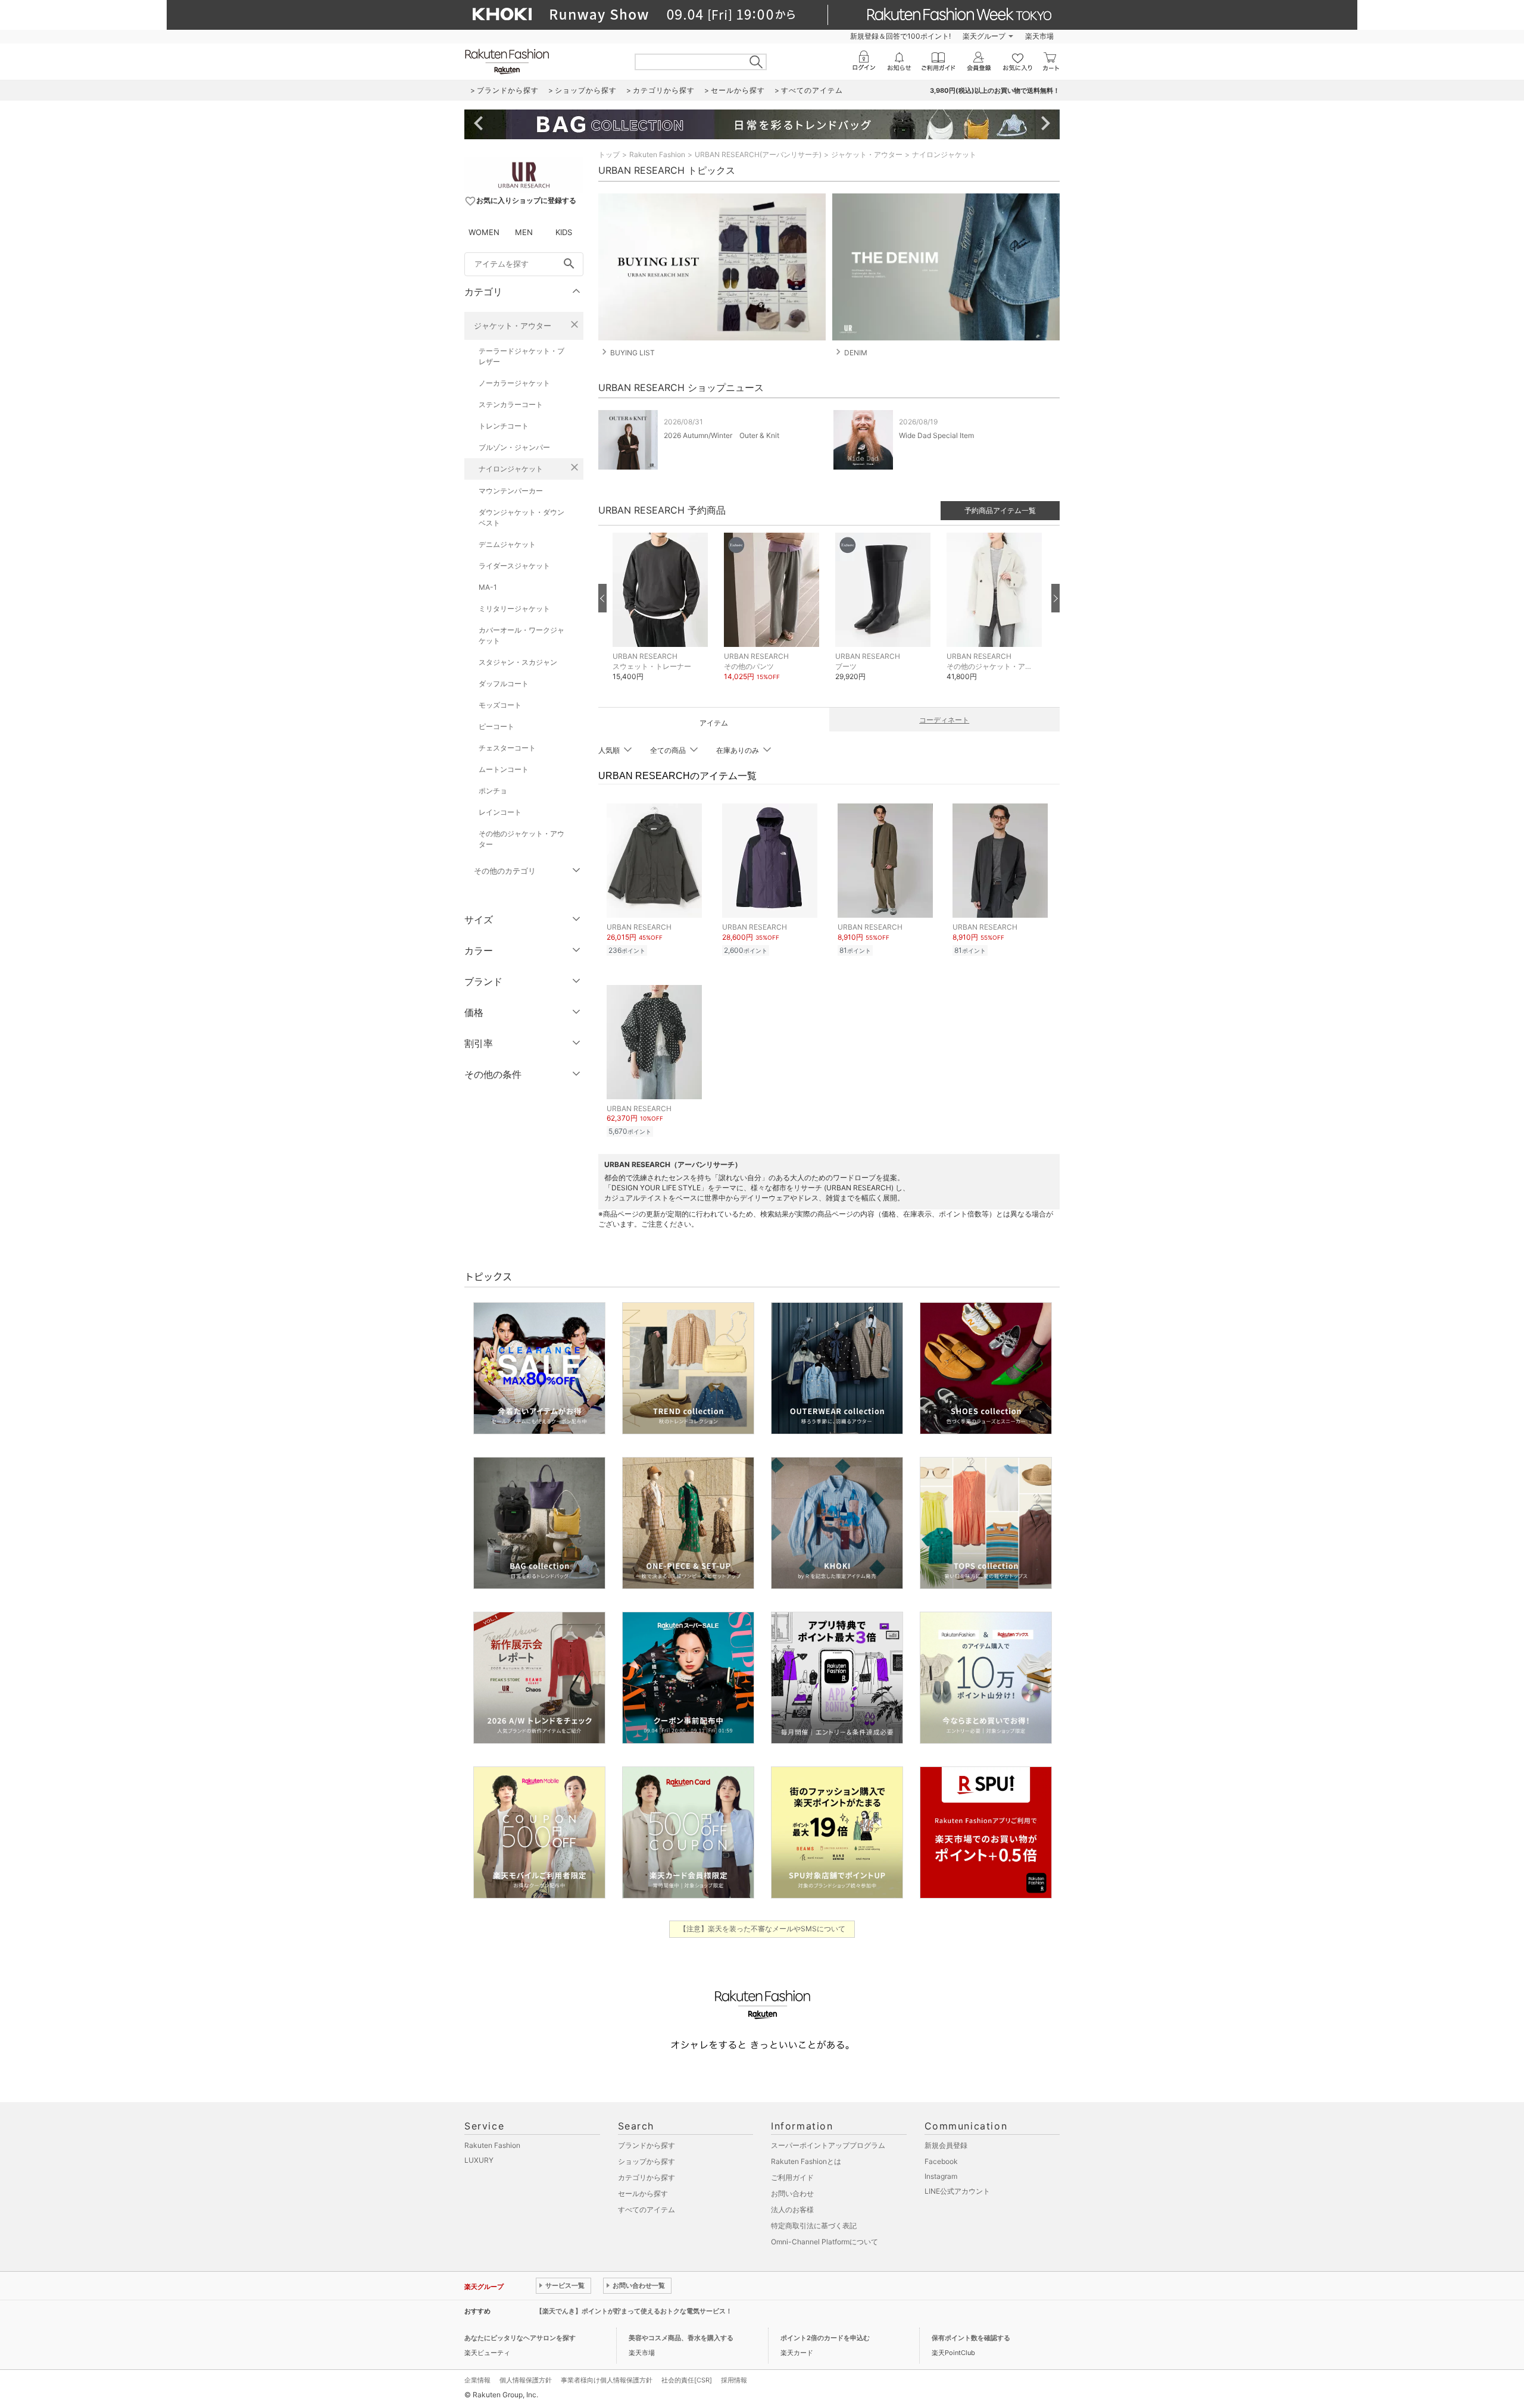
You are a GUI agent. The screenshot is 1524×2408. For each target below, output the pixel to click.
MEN (524, 232)
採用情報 (734, 2380)
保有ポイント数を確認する (971, 2338)
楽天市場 (1039, 36)
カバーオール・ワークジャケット (521, 635)
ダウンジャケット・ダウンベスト (521, 517)
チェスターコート (507, 748)
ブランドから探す (647, 2145)
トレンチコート (504, 426)
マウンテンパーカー (511, 491)
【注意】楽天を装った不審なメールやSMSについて (762, 1929)
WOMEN (484, 232)
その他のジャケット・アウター (521, 839)
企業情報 (477, 2380)
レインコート (500, 812)
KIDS (564, 232)
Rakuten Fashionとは (806, 2161)
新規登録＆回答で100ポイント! (900, 36)
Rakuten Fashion (657, 154)
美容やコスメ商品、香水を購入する (681, 2338)
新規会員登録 (946, 2145)
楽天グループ (984, 36)
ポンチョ (493, 791)
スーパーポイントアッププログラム (828, 2145)
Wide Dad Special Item (936, 435)
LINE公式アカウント (957, 2191)
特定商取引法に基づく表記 (814, 2226)
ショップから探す (647, 2161)
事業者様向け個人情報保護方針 (607, 2380)
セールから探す (643, 2193)
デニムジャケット (507, 544)
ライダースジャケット (514, 566)
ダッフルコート (504, 684)
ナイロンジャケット (511, 469)
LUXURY (479, 2160)
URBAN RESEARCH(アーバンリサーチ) (758, 154)
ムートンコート (504, 769)
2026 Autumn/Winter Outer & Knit (722, 435)
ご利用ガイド (792, 2177)
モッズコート (500, 705)
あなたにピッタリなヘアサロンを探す (520, 2338)
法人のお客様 (792, 2210)
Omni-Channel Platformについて (825, 2242)
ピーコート (496, 726)
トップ (609, 154)
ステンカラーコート (511, 404)
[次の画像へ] (1055, 598)
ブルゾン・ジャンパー (514, 447)
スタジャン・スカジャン (518, 662)
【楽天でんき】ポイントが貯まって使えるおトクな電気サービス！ (634, 2311)
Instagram (941, 2176)
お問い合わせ (792, 2193)
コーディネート (944, 720)
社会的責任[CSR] (687, 2380)
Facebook (941, 2161)
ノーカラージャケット (514, 383)
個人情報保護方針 (526, 2380)
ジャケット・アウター (513, 326)
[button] (662, 616)
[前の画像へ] (602, 598)
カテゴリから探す (647, 2177)
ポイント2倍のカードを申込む (825, 2338)
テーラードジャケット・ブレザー (521, 356)
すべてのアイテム (647, 2210)
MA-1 (488, 587)
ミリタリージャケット (514, 609)
